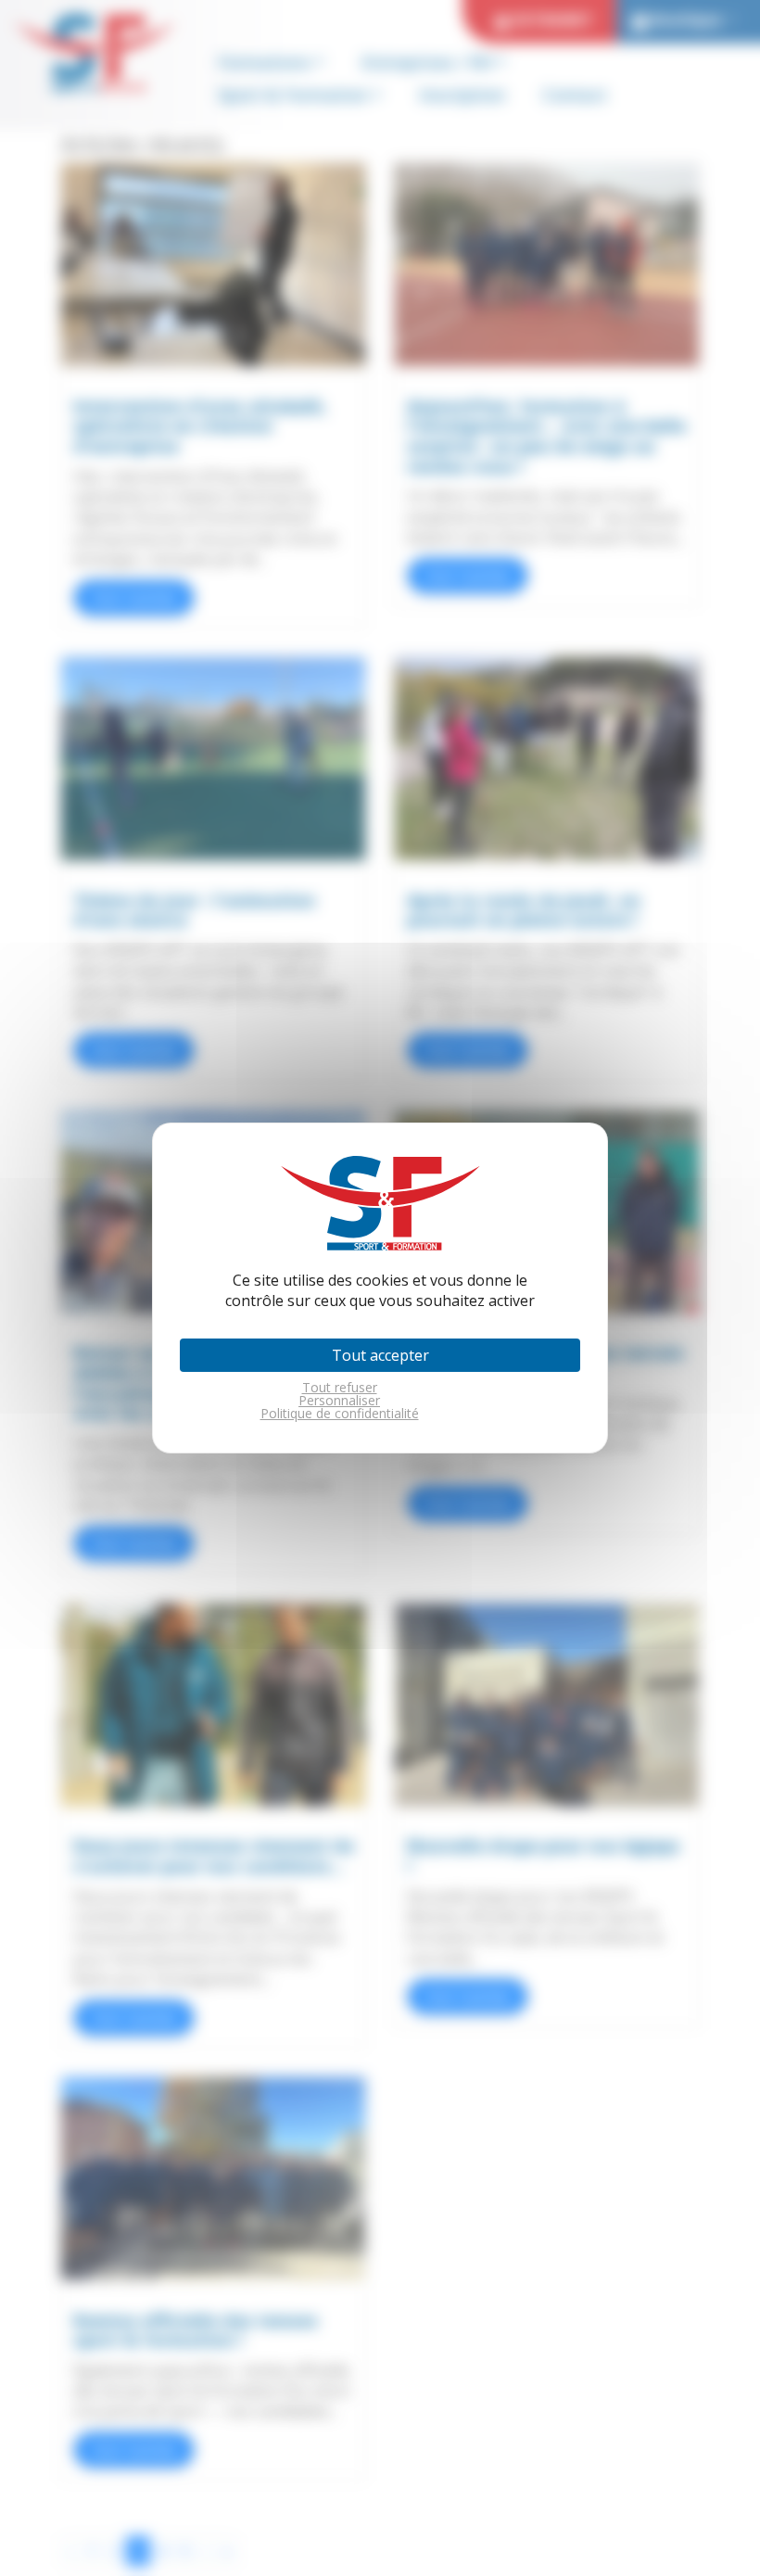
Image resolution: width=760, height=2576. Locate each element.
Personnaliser (339, 1401)
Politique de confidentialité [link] (340, 1414)
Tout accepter (380, 1355)
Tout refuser (340, 1388)
